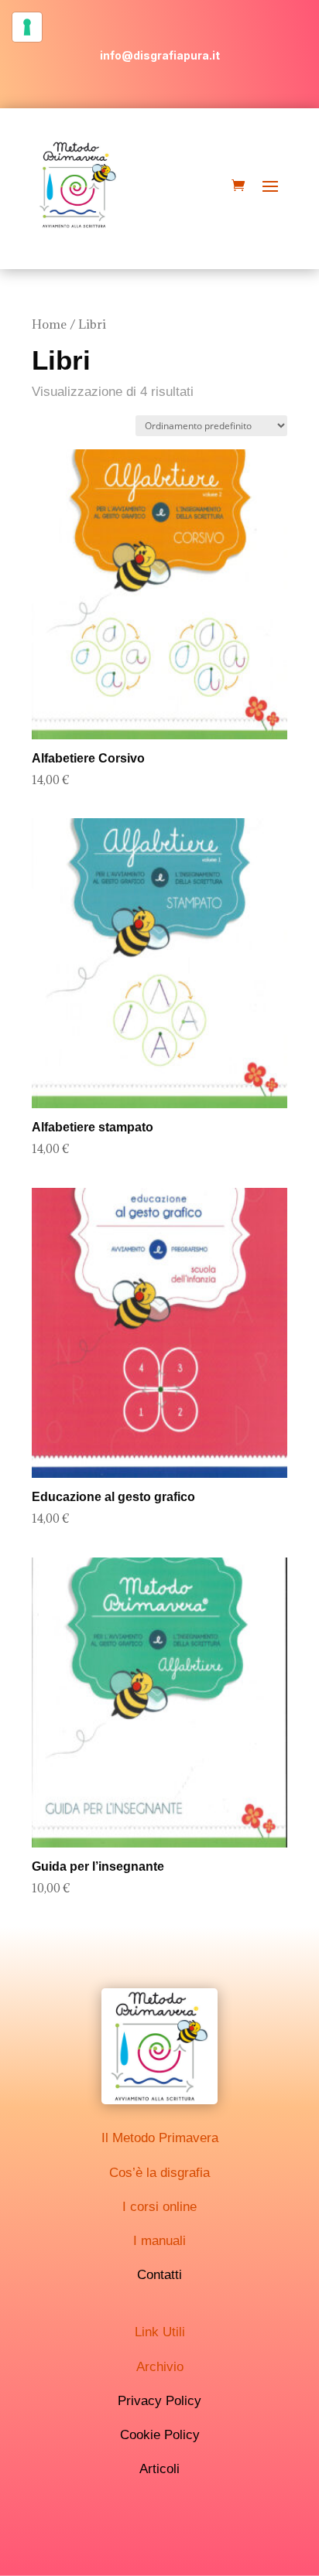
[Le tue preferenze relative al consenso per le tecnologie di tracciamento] (27, 27)
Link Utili (160, 2332)
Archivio (160, 2367)
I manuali (159, 2241)
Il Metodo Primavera (160, 2138)
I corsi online (159, 2207)
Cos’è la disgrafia (159, 2173)
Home (49, 324)
